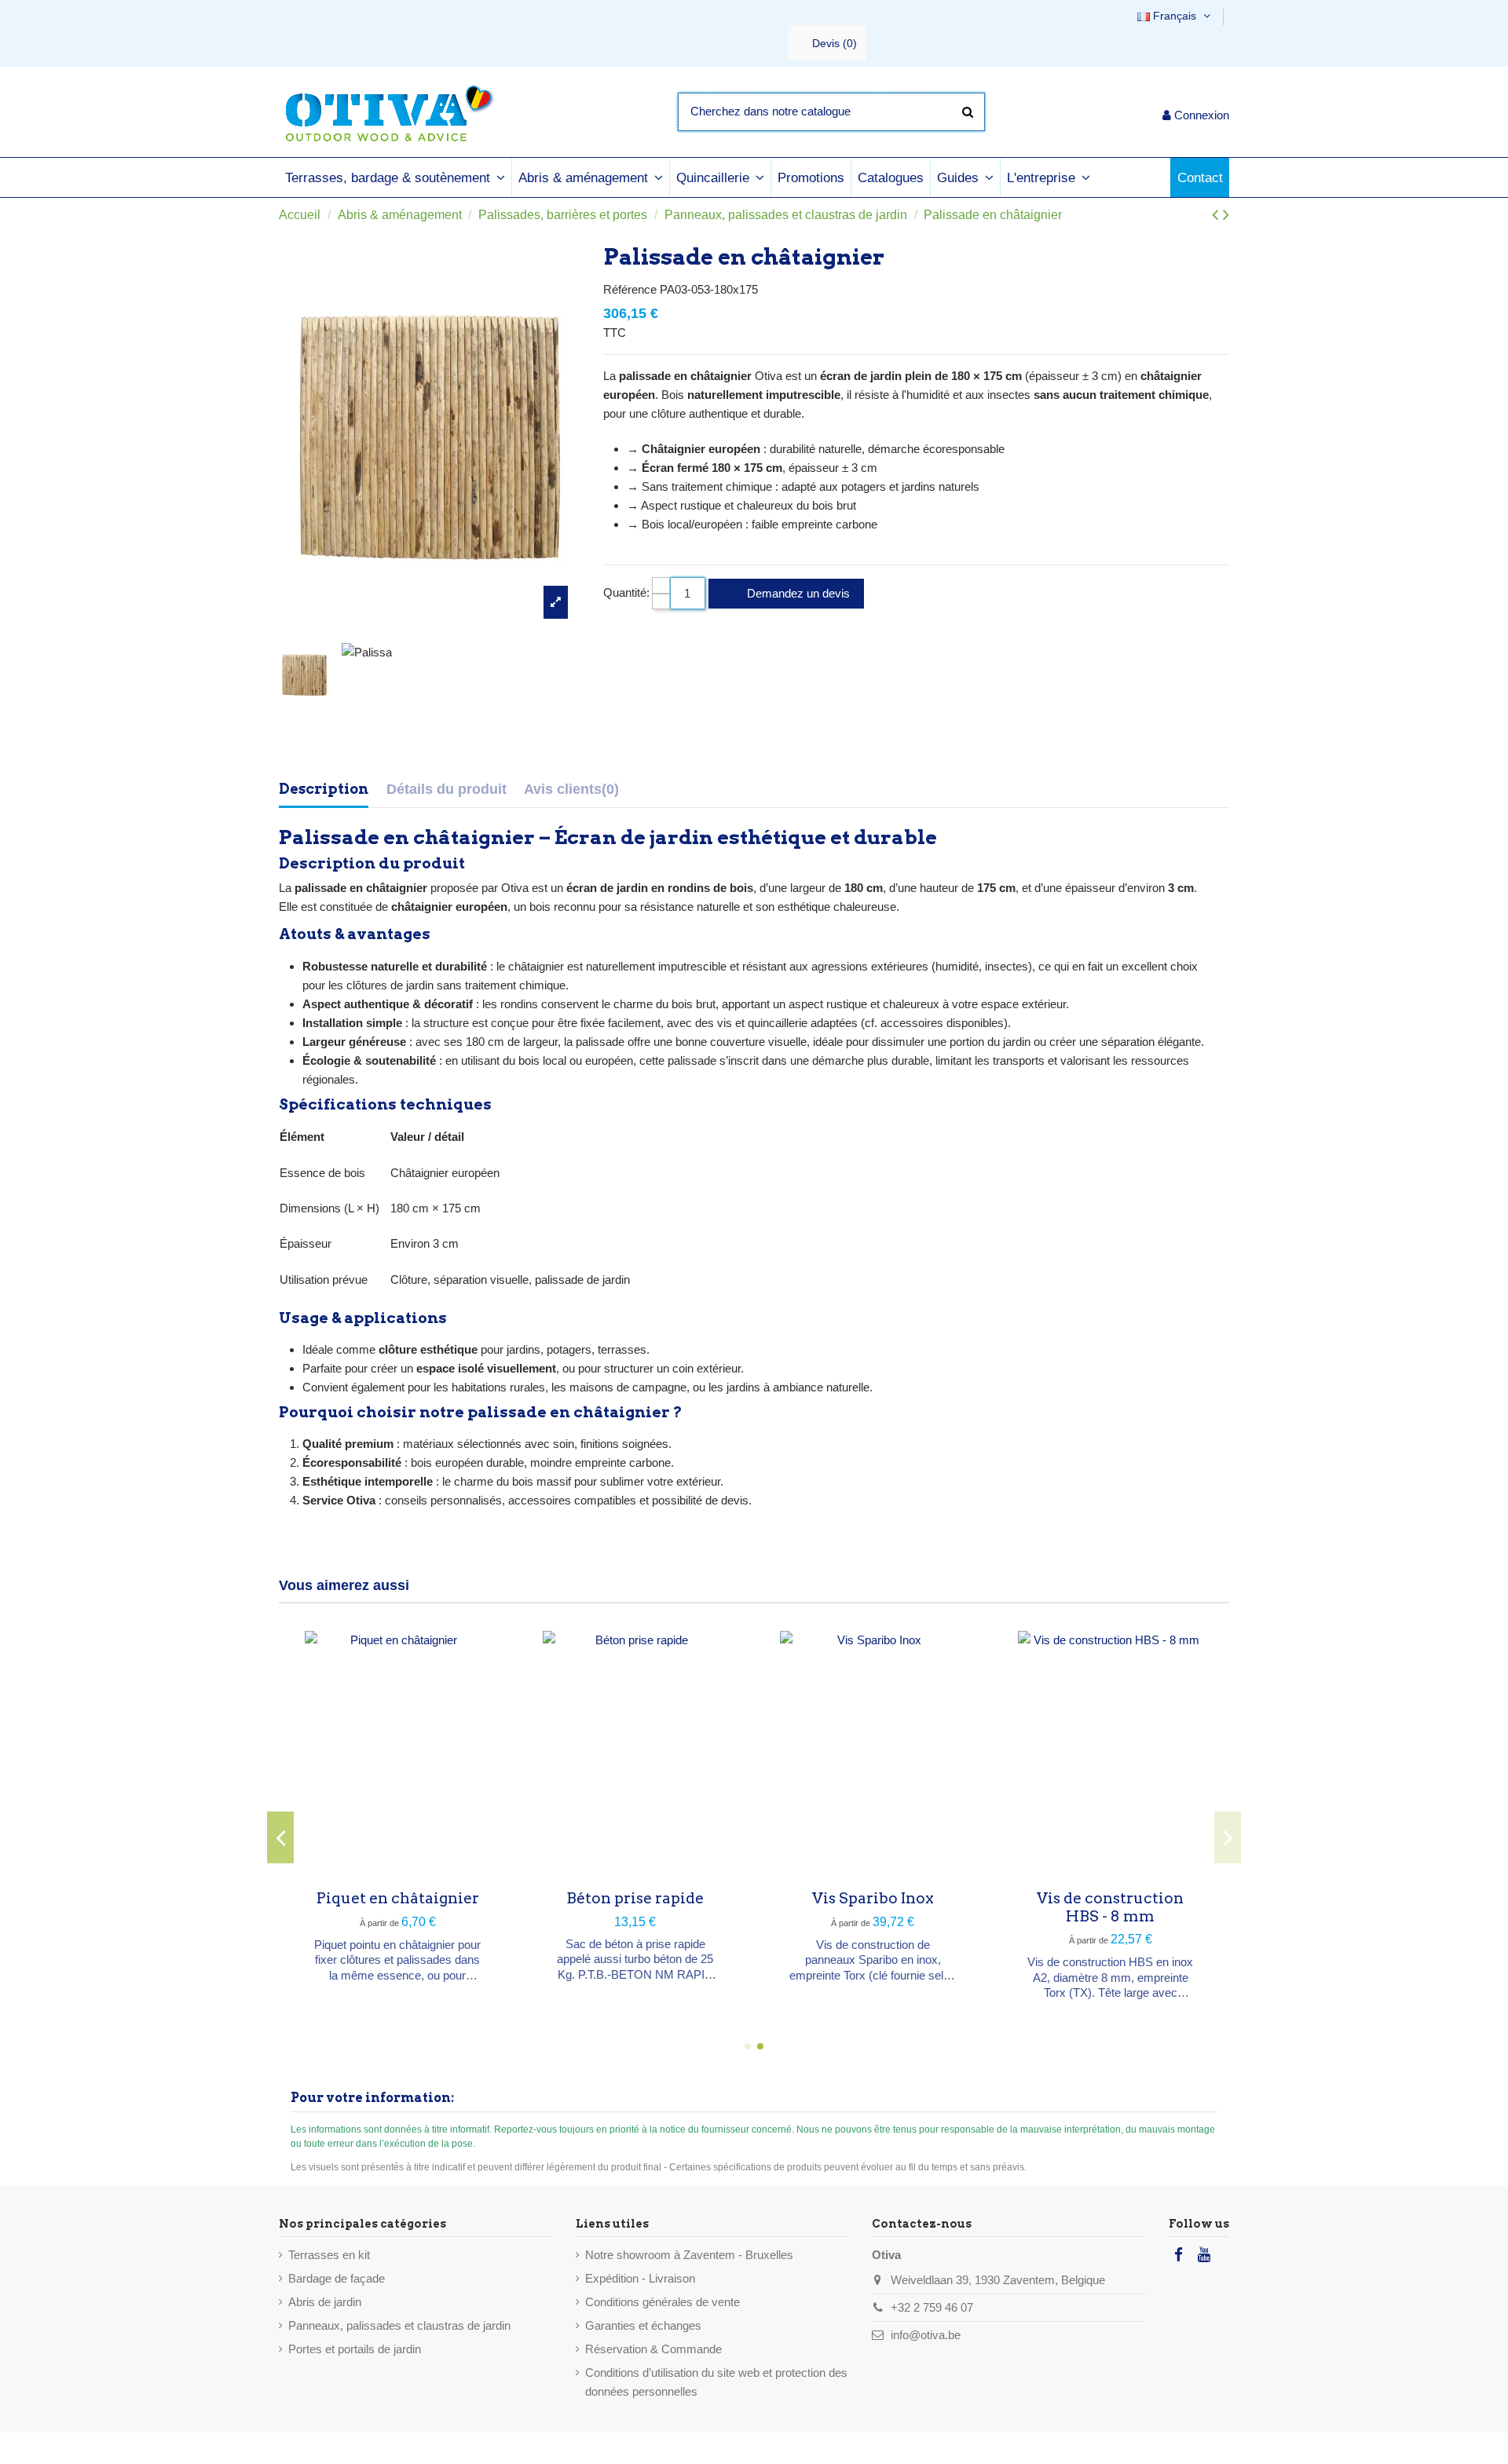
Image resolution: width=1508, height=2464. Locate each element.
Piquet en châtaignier (398, 1898)
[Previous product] (1217, 215)
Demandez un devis (797, 593)
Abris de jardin (325, 2302)
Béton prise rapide (635, 1898)
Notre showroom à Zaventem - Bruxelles (689, 2255)
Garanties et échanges (643, 2325)
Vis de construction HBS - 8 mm (1110, 1907)
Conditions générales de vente (662, 2302)
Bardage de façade (337, 2278)
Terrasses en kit (329, 2255)
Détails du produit (447, 789)
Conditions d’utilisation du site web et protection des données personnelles (716, 2382)
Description (324, 789)
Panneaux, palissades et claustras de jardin (399, 2325)
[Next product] (1226, 215)
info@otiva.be (926, 2335)
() (835, 43)
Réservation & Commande (653, 2349)
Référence (630, 289)
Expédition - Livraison (640, 2278)
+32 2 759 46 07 (932, 2307)
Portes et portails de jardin (355, 2349)
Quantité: (626, 592)
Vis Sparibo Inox (873, 1898)
